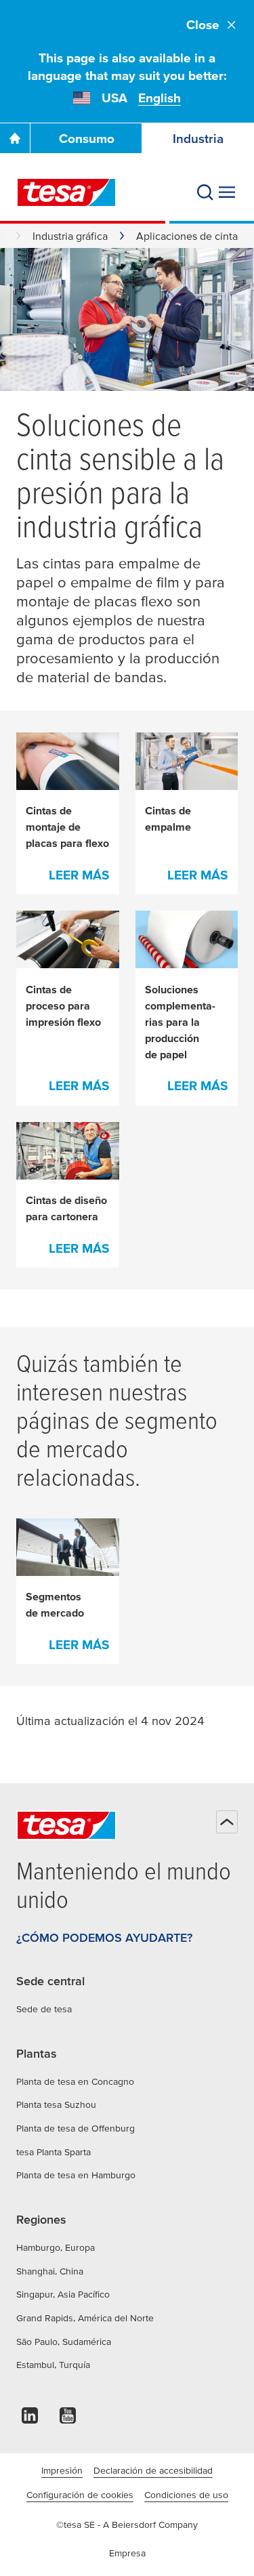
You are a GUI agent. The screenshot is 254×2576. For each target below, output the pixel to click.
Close (203, 25)
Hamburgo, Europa (56, 2247)
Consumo (87, 139)
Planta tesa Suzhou (56, 2104)
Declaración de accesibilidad (153, 2470)
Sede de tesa (44, 2009)
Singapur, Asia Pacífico (63, 2294)
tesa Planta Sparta (54, 2152)
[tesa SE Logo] (66, 192)
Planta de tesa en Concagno (75, 2081)
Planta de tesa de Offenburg (76, 2128)
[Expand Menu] (227, 192)
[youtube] (68, 2419)
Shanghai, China (50, 2271)
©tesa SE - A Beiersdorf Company (127, 2525)
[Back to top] (227, 1822)
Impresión (62, 2470)
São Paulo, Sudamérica (64, 2342)
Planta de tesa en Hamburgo (76, 2175)
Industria (198, 139)
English (160, 98)
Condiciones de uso (186, 2495)
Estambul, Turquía (53, 2365)
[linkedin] (30, 2419)
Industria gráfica (70, 236)
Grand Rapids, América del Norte (85, 2318)
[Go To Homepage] (15, 138)
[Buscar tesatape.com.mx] (205, 192)
